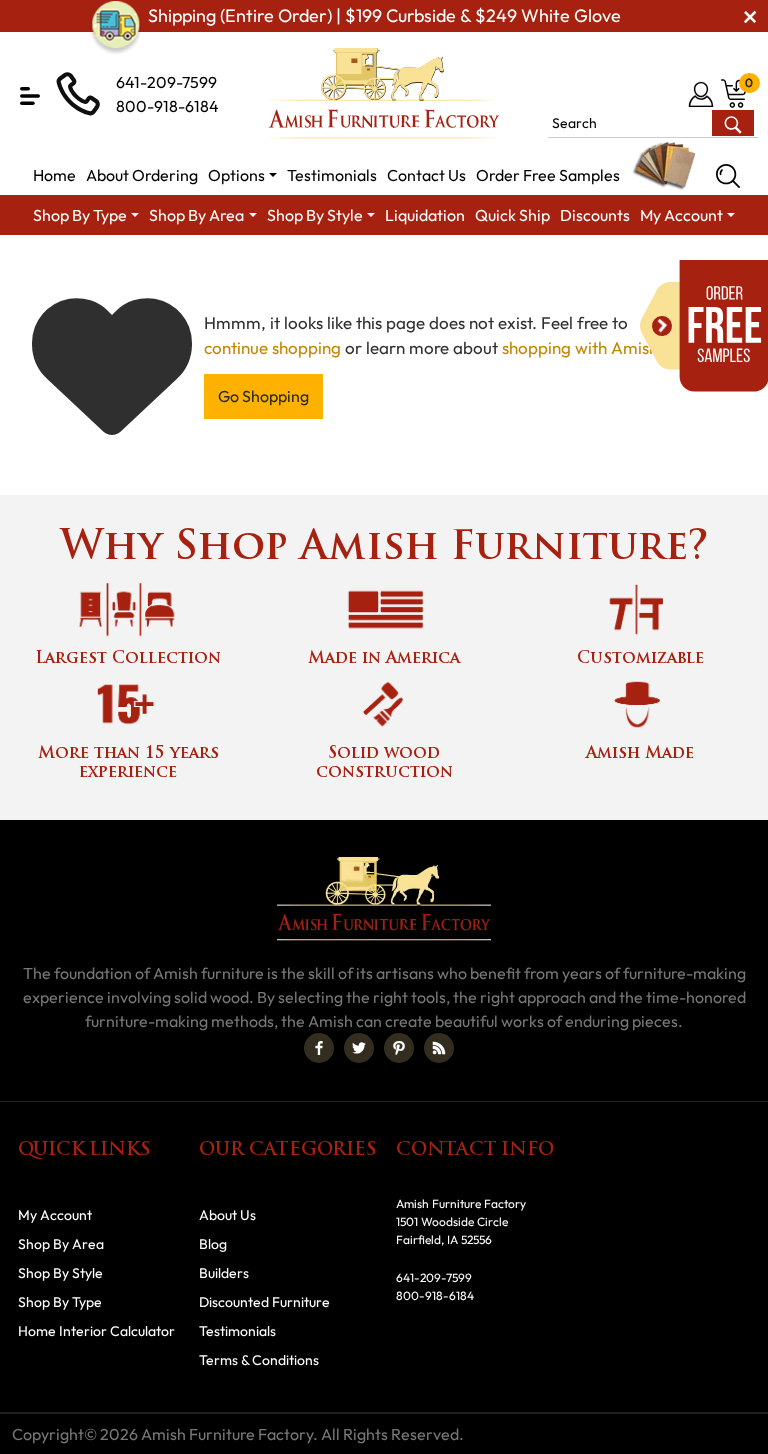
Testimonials (237, 1331)
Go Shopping (263, 396)
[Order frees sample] (704, 326)
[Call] (669, 94)
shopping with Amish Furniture (616, 347)
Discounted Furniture (264, 1302)
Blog (213, 1244)
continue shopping (272, 347)
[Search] (728, 176)
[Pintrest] (399, 1048)
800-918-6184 (167, 106)
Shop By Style (60, 1273)
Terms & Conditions (259, 1360)
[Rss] (439, 1048)
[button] (30, 96)
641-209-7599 (166, 82)
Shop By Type (60, 1302)
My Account (55, 1215)
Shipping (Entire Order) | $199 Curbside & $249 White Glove (384, 15)
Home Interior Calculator (96, 1331)
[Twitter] (359, 1048)
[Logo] (384, 93)
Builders (224, 1273)
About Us (227, 1215)
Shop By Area (61, 1244)
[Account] (702, 94)
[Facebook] (319, 1048)
